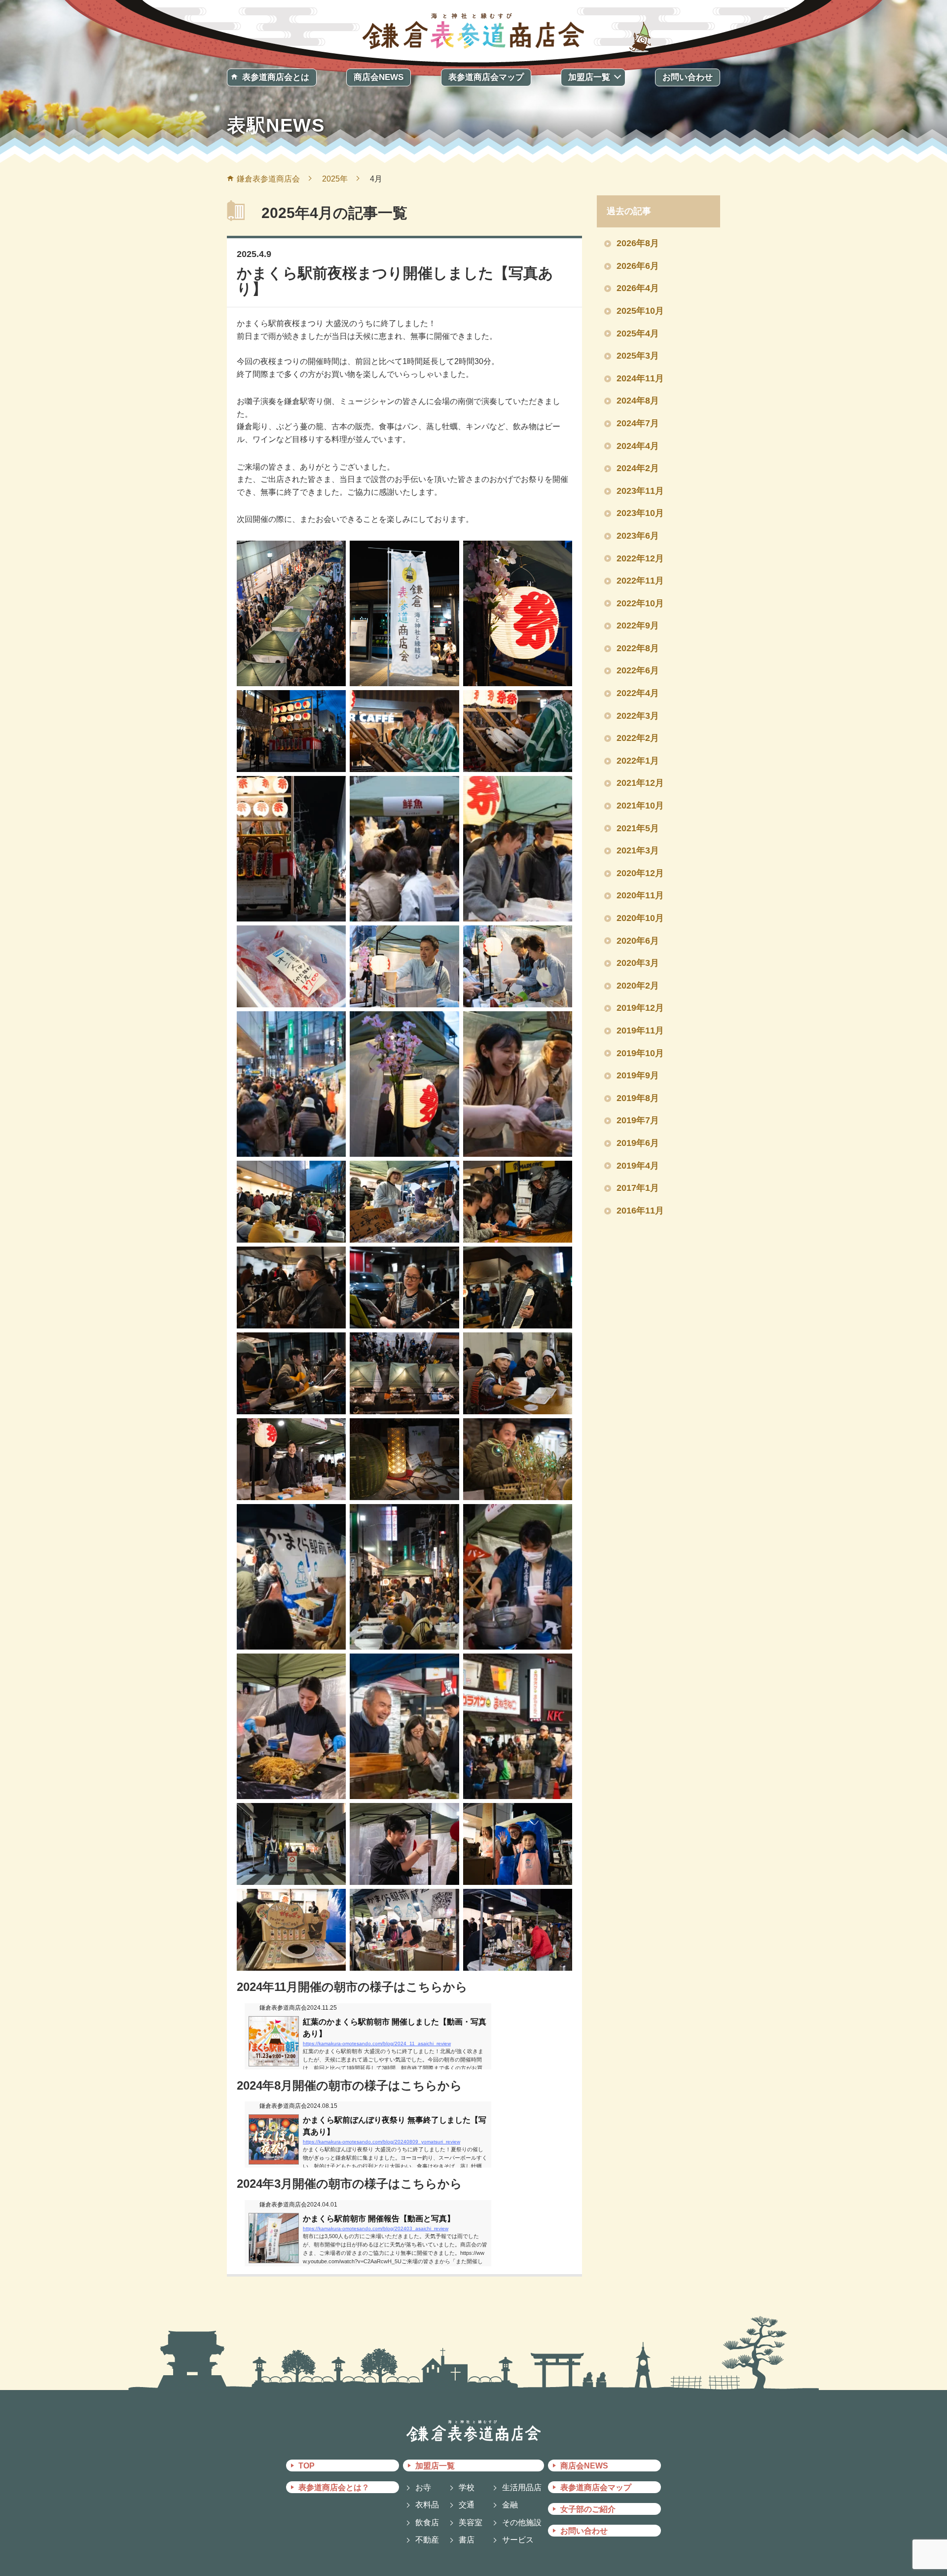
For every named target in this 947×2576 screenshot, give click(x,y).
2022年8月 (638, 648)
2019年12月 (640, 1008)
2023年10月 (640, 513)
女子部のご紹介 (588, 2509)
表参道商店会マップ (486, 77)
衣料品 (427, 2505)
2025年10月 (640, 311)
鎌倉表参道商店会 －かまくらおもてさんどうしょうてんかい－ (473, 29)
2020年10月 (640, 918)
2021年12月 (640, 783)
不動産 (427, 2540)
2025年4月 (638, 333)
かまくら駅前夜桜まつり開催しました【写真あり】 (395, 281)
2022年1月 (638, 761)
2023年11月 (640, 491)
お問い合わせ (688, 77)
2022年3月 (638, 716)
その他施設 (522, 2522)
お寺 (423, 2487)
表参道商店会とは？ (334, 2487)
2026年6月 (638, 266)
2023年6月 (638, 536)
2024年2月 (638, 468)
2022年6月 (638, 670)
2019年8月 (638, 1098)
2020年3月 (638, 963)
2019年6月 (638, 1143)
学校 (467, 2487)
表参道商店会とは (276, 77)
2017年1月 (638, 1188)
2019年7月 (638, 1120)
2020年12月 (640, 873)
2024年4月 (638, 446)
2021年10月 (640, 806)
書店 (467, 2540)
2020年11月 (640, 895)
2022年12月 (640, 558)
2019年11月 (640, 1030)
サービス (518, 2540)
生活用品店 (522, 2487)
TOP (307, 2466)
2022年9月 (638, 626)
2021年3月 (638, 850)
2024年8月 (638, 401)
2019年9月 (638, 1075)
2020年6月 (638, 941)
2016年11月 (640, 1211)
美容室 (471, 2522)
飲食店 (427, 2522)
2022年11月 (640, 581)
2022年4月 (638, 693)
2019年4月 (638, 1166)
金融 (510, 2505)
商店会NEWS (379, 77)
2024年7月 (638, 423)
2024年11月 (640, 378)
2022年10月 (640, 603)
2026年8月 (638, 243)
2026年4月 (638, 288)
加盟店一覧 (589, 77)
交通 (467, 2505)
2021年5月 (638, 828)
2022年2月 (638, 738)
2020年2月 (638, 986)
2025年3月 (638, 356)
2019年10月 (640, 1053)
